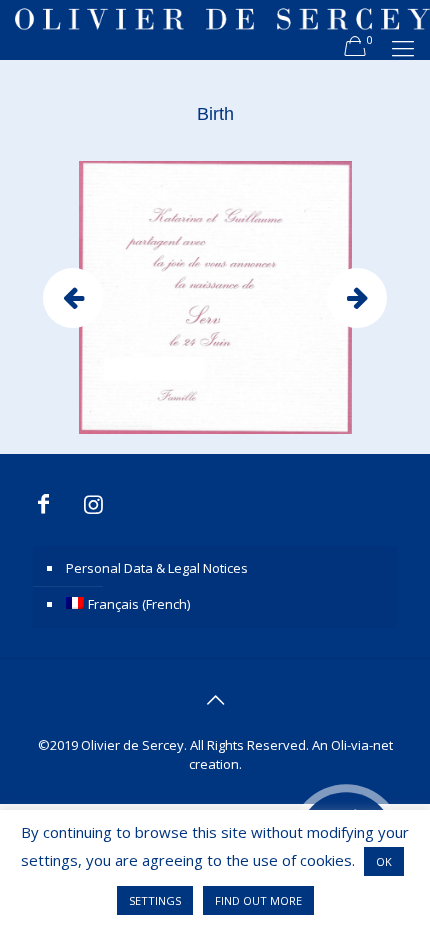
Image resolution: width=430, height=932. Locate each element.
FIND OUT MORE (258, 900)
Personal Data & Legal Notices (157, 568)
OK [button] (384, 861)
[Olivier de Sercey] (222, 30)
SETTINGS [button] (155, 900)
